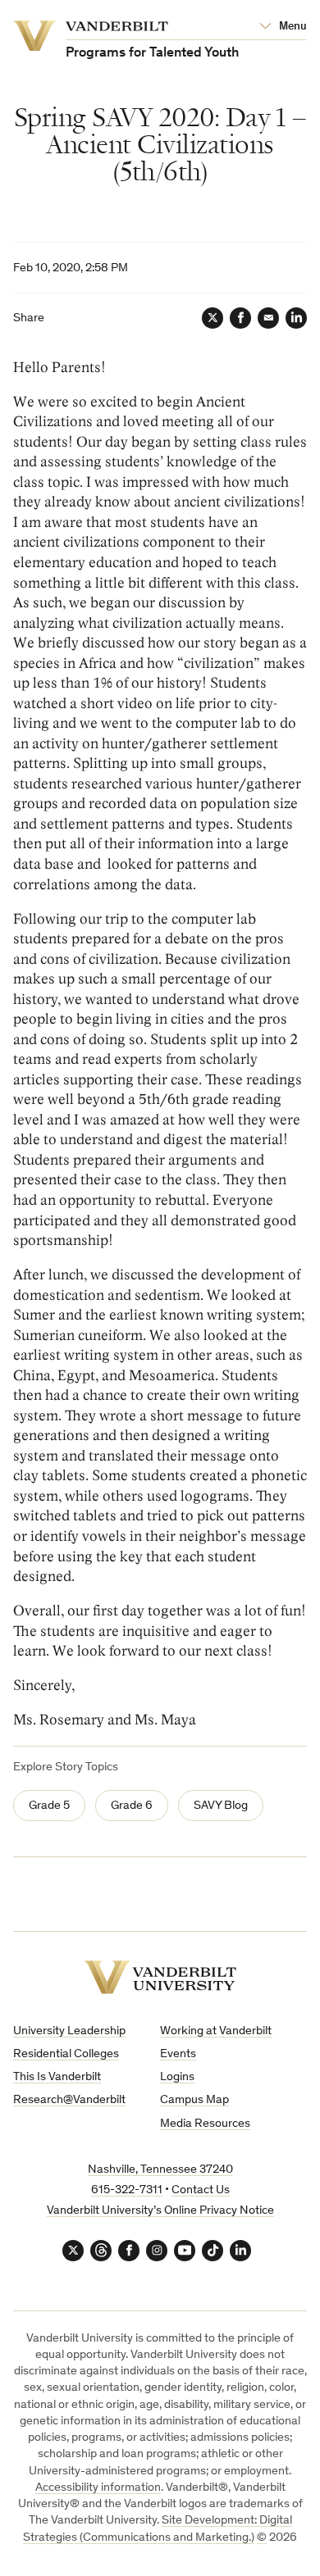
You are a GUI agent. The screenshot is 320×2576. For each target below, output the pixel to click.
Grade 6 (132, 1806)
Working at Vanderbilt (216, 2031)
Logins (177, 2077)
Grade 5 (49, 1806)
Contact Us (201, 2190)
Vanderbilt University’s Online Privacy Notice (160, 2211)
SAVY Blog (221, 1806)
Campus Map (194, 2100)
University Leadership (69, 2031)
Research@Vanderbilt (69, 2100)
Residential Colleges (66, 2054)
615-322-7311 (127, 2190)
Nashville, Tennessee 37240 (160, 2170)
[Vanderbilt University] (160, 1977)
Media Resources (205, 2124)
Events (178, 2054)
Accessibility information (98, 2488)
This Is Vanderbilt (57, 2077)
